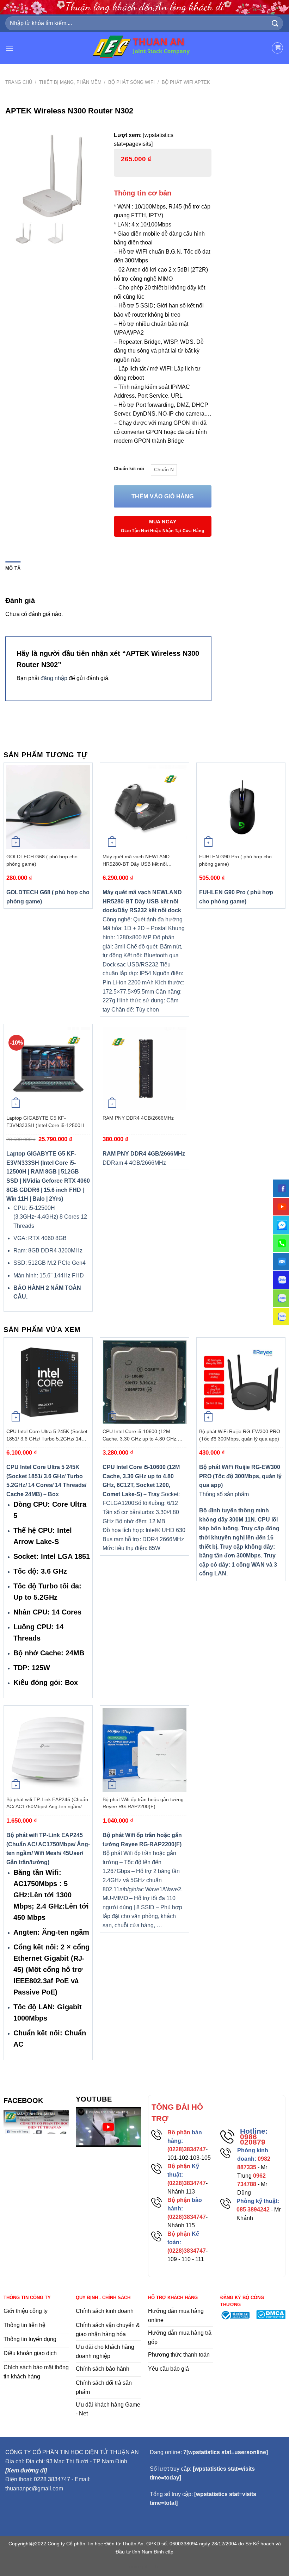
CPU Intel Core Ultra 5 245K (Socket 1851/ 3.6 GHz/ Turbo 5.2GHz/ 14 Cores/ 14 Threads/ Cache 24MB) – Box (47, 1435)
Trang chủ (19, 82)
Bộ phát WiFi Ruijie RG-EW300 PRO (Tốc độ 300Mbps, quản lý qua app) (240, 1435)
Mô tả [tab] (13, 568)
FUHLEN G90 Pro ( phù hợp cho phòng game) (235, 860)
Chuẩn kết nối (129, 469)
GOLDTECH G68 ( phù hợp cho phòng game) (42, 860)
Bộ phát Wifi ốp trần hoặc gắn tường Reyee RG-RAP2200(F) (143, 1803)
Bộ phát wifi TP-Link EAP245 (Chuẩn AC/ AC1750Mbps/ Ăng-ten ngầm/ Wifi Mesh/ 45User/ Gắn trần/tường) (47, 1803)
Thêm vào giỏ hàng (163, 496)
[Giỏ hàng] (277, 48)
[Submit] (275, 23)
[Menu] (10, 48)
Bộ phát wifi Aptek (186, 82)
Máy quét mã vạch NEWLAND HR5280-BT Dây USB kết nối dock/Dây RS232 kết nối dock (136, 860)
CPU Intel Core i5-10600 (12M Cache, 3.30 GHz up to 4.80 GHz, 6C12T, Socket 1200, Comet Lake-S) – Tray (143, 1435)
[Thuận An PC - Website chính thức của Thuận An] (145, 48)
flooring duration (145, 2566)
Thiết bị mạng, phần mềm (70, 82)
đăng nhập (54, 678)
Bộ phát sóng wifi (131, 82)
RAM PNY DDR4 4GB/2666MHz (138, 1118)
